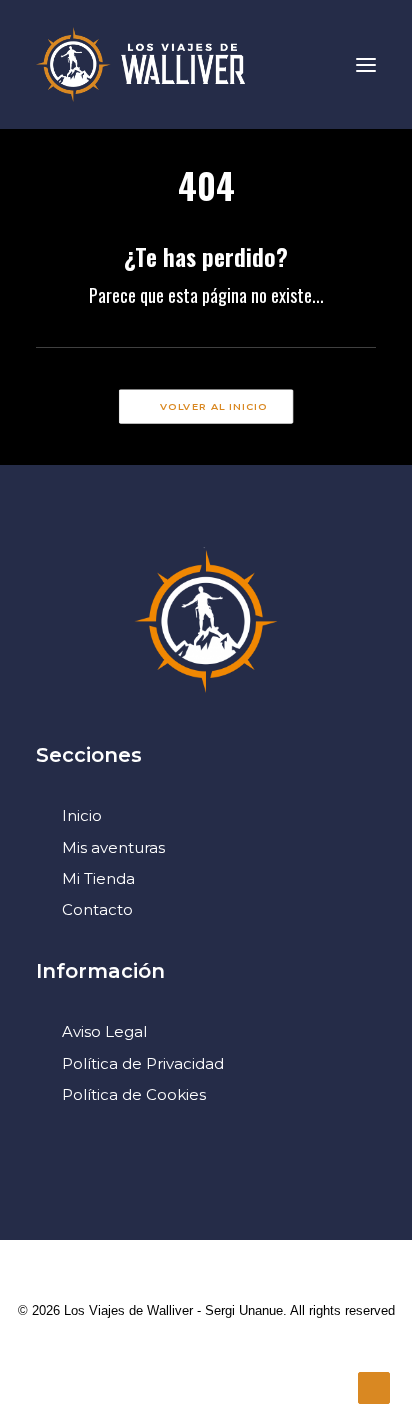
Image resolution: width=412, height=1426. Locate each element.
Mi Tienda (98, 878)
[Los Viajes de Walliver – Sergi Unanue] (140, 64)
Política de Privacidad (143, 1063)
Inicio (82, 815)
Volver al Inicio (214, 407)
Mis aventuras (113, 847)
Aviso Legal (104, 1031)
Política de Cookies (134, 1094)
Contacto (97, 909)
